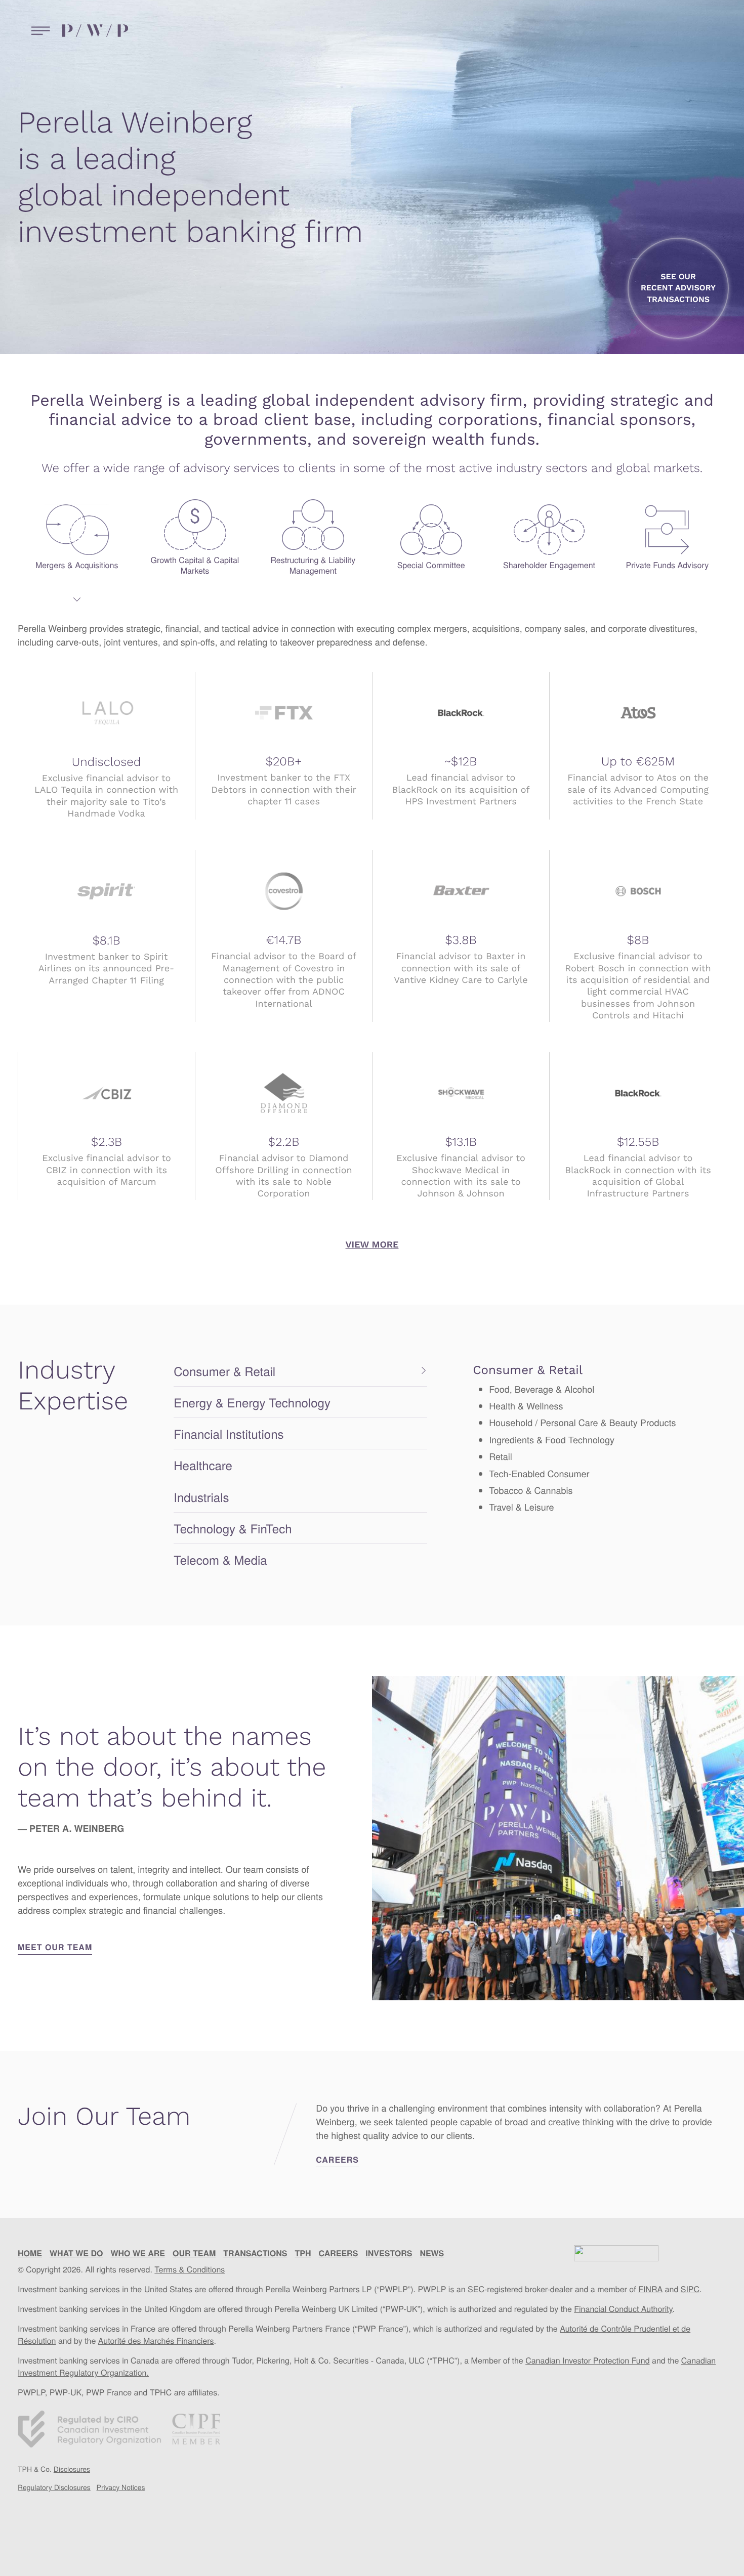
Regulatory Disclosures (54, 2487)
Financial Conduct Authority (623, 2309)
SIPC (690, 2289)
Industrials (201, 1497)
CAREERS (337, 2159)
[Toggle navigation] (38, 31)
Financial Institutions (229, 1433)
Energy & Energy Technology (252, 1402)
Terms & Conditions (190, 2269)
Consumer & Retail (224, 1371)
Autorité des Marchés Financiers (156, 2341)
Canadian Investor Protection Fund (587, 2360)
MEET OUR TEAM (55, 1947)
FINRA (650, 2289)
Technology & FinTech (233, 1528)
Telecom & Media (220, 1559)
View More (372, 1245)
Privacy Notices (121, 2487)
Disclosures (72, 2469)
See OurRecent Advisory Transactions (678, 288)
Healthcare (203, 1465)
